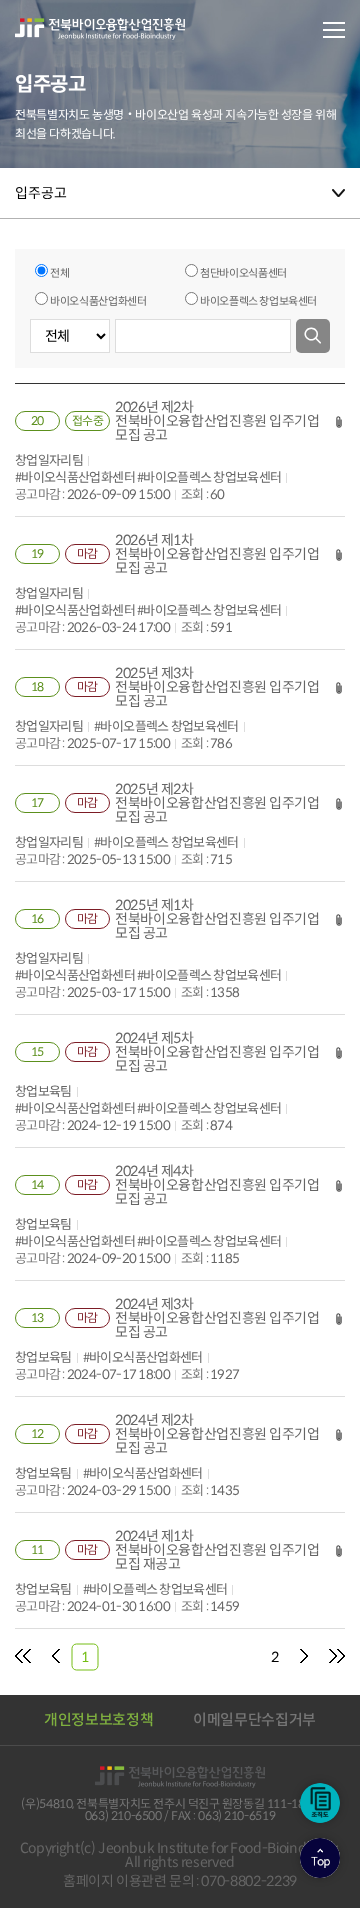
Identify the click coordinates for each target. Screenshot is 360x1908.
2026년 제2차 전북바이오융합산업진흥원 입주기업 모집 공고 (217, 421)
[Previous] (56, 1657)
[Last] (337, 1657)
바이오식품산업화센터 (98, 301)
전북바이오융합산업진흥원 (100, 29)
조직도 (320, 1803)
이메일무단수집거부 (254, 1719)
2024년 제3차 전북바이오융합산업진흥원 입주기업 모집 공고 (217, 1318)
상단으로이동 (320, 1858)
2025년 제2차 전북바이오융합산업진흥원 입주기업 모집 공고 (217, 803)
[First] (23, 1657)
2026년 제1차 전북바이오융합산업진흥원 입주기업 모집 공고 (217, 554)
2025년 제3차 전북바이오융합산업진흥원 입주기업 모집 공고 (217, 687)
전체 (59, 273)
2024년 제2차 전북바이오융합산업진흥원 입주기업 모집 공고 (217, 1434)
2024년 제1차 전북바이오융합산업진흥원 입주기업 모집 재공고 (217, 1550)
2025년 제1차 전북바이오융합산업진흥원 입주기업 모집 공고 (217, 919)
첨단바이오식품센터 (243, 273)
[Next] (304, 1657)
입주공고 (41, 193)
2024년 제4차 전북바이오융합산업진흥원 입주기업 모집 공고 (217, 1185)
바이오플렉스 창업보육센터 (258, 301)
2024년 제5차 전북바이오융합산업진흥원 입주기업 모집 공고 (217, 1052)
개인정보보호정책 (98, 1719)
